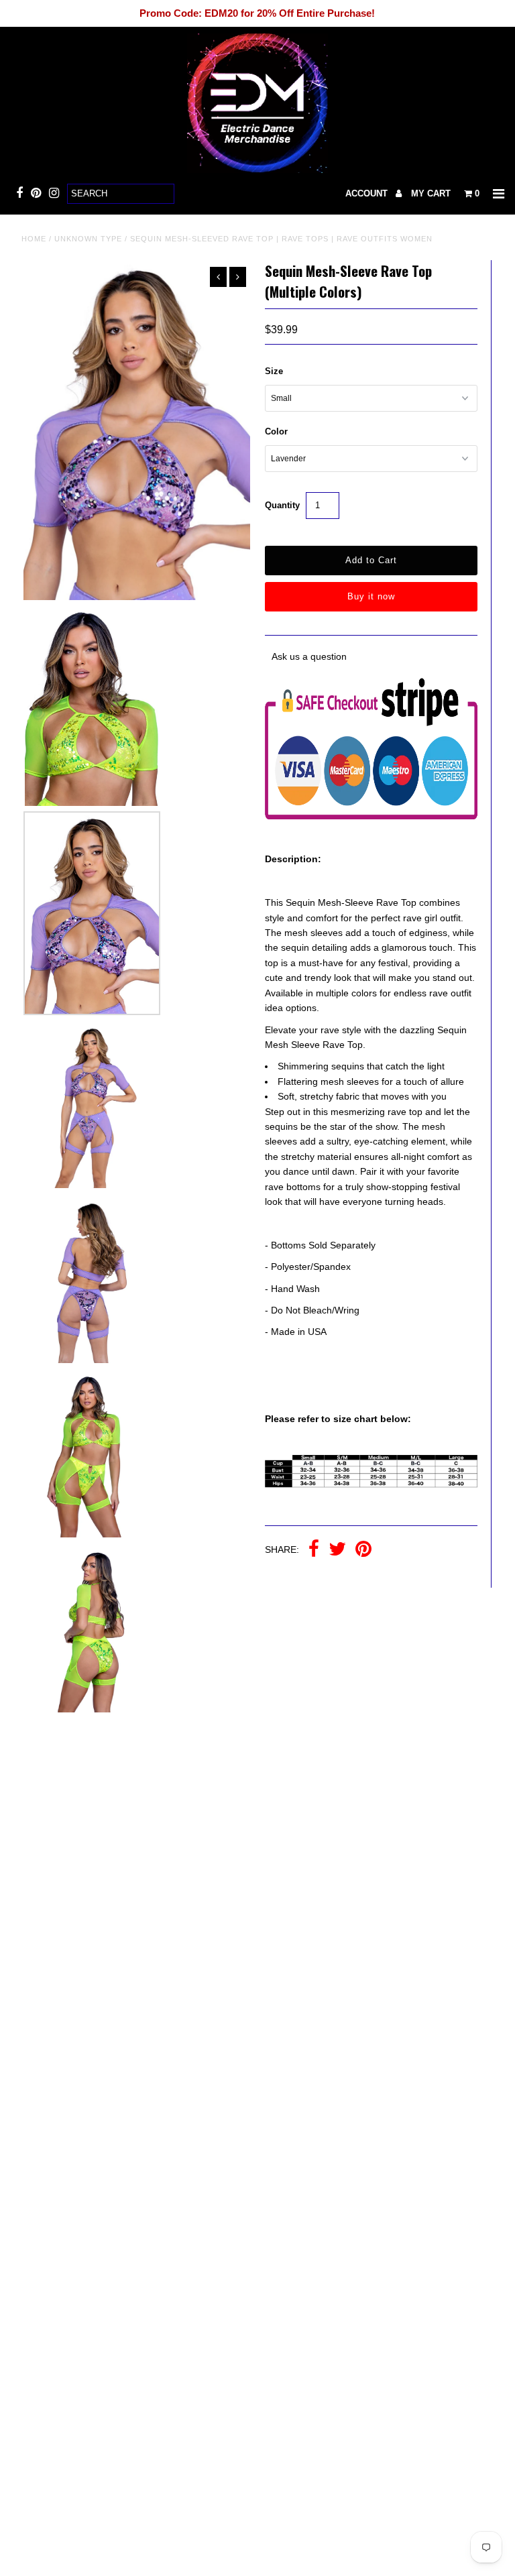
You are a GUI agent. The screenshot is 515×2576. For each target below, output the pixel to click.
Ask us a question (309, 656)
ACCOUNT (368, 193)
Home (34, 239)
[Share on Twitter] (337, 1550)
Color (276, 431)
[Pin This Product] (363, 1550)
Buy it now (371, 596)
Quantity (282, 505)
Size (274, 371)
